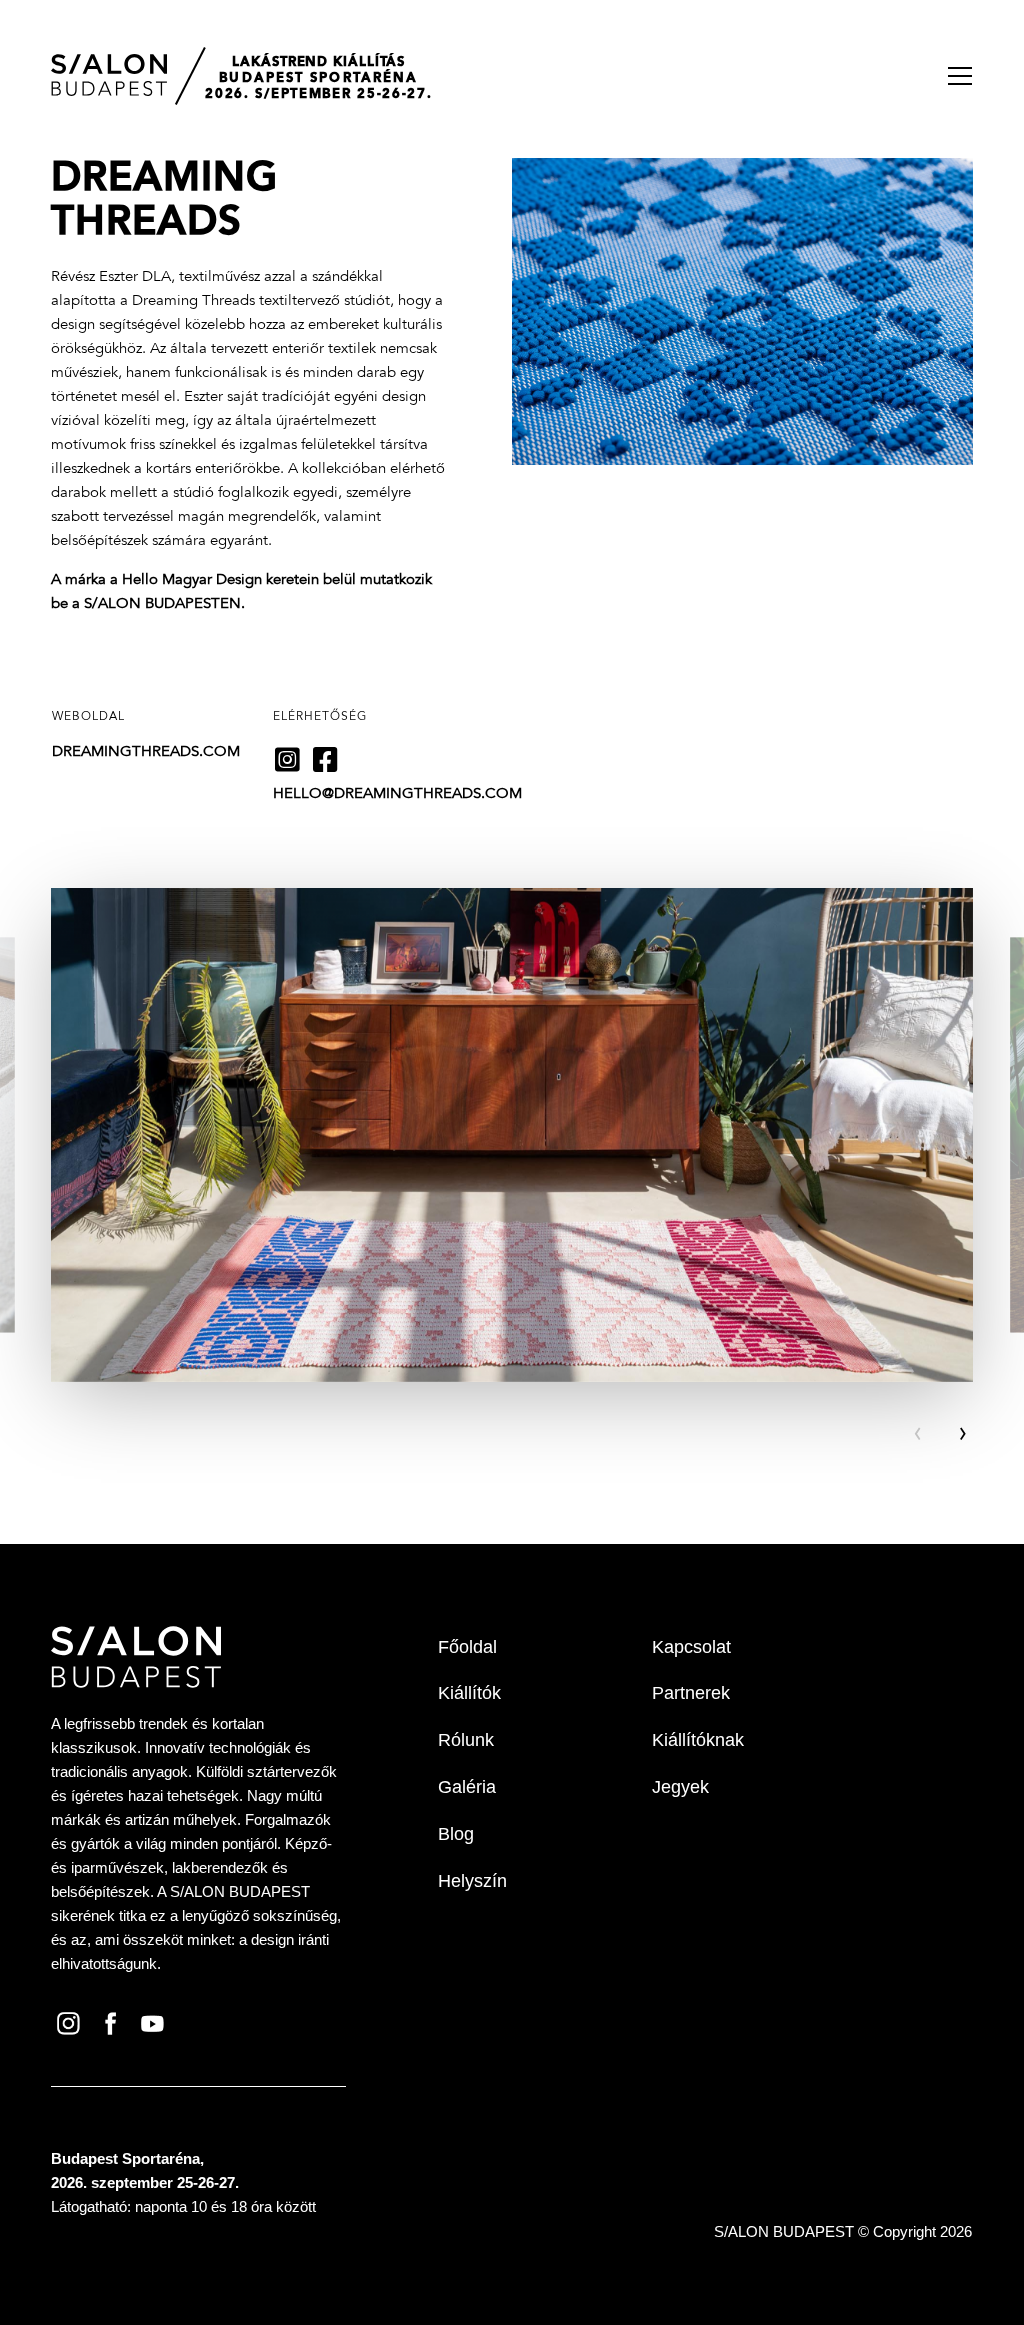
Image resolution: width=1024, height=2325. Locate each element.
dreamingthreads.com (146, 752)
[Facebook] (114, 2021)
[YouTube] (156, 2021)
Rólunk (466, 1740)
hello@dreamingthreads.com (397, 794)
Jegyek (680, 1787)
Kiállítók (469, 1693)
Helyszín (472, 1881)
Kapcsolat (691, 1647)
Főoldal (467, 1647)
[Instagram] (72, 2021)
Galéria (467, 1787)
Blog (456, 1834)
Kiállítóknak (698, 1740)
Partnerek (691, 1693)
